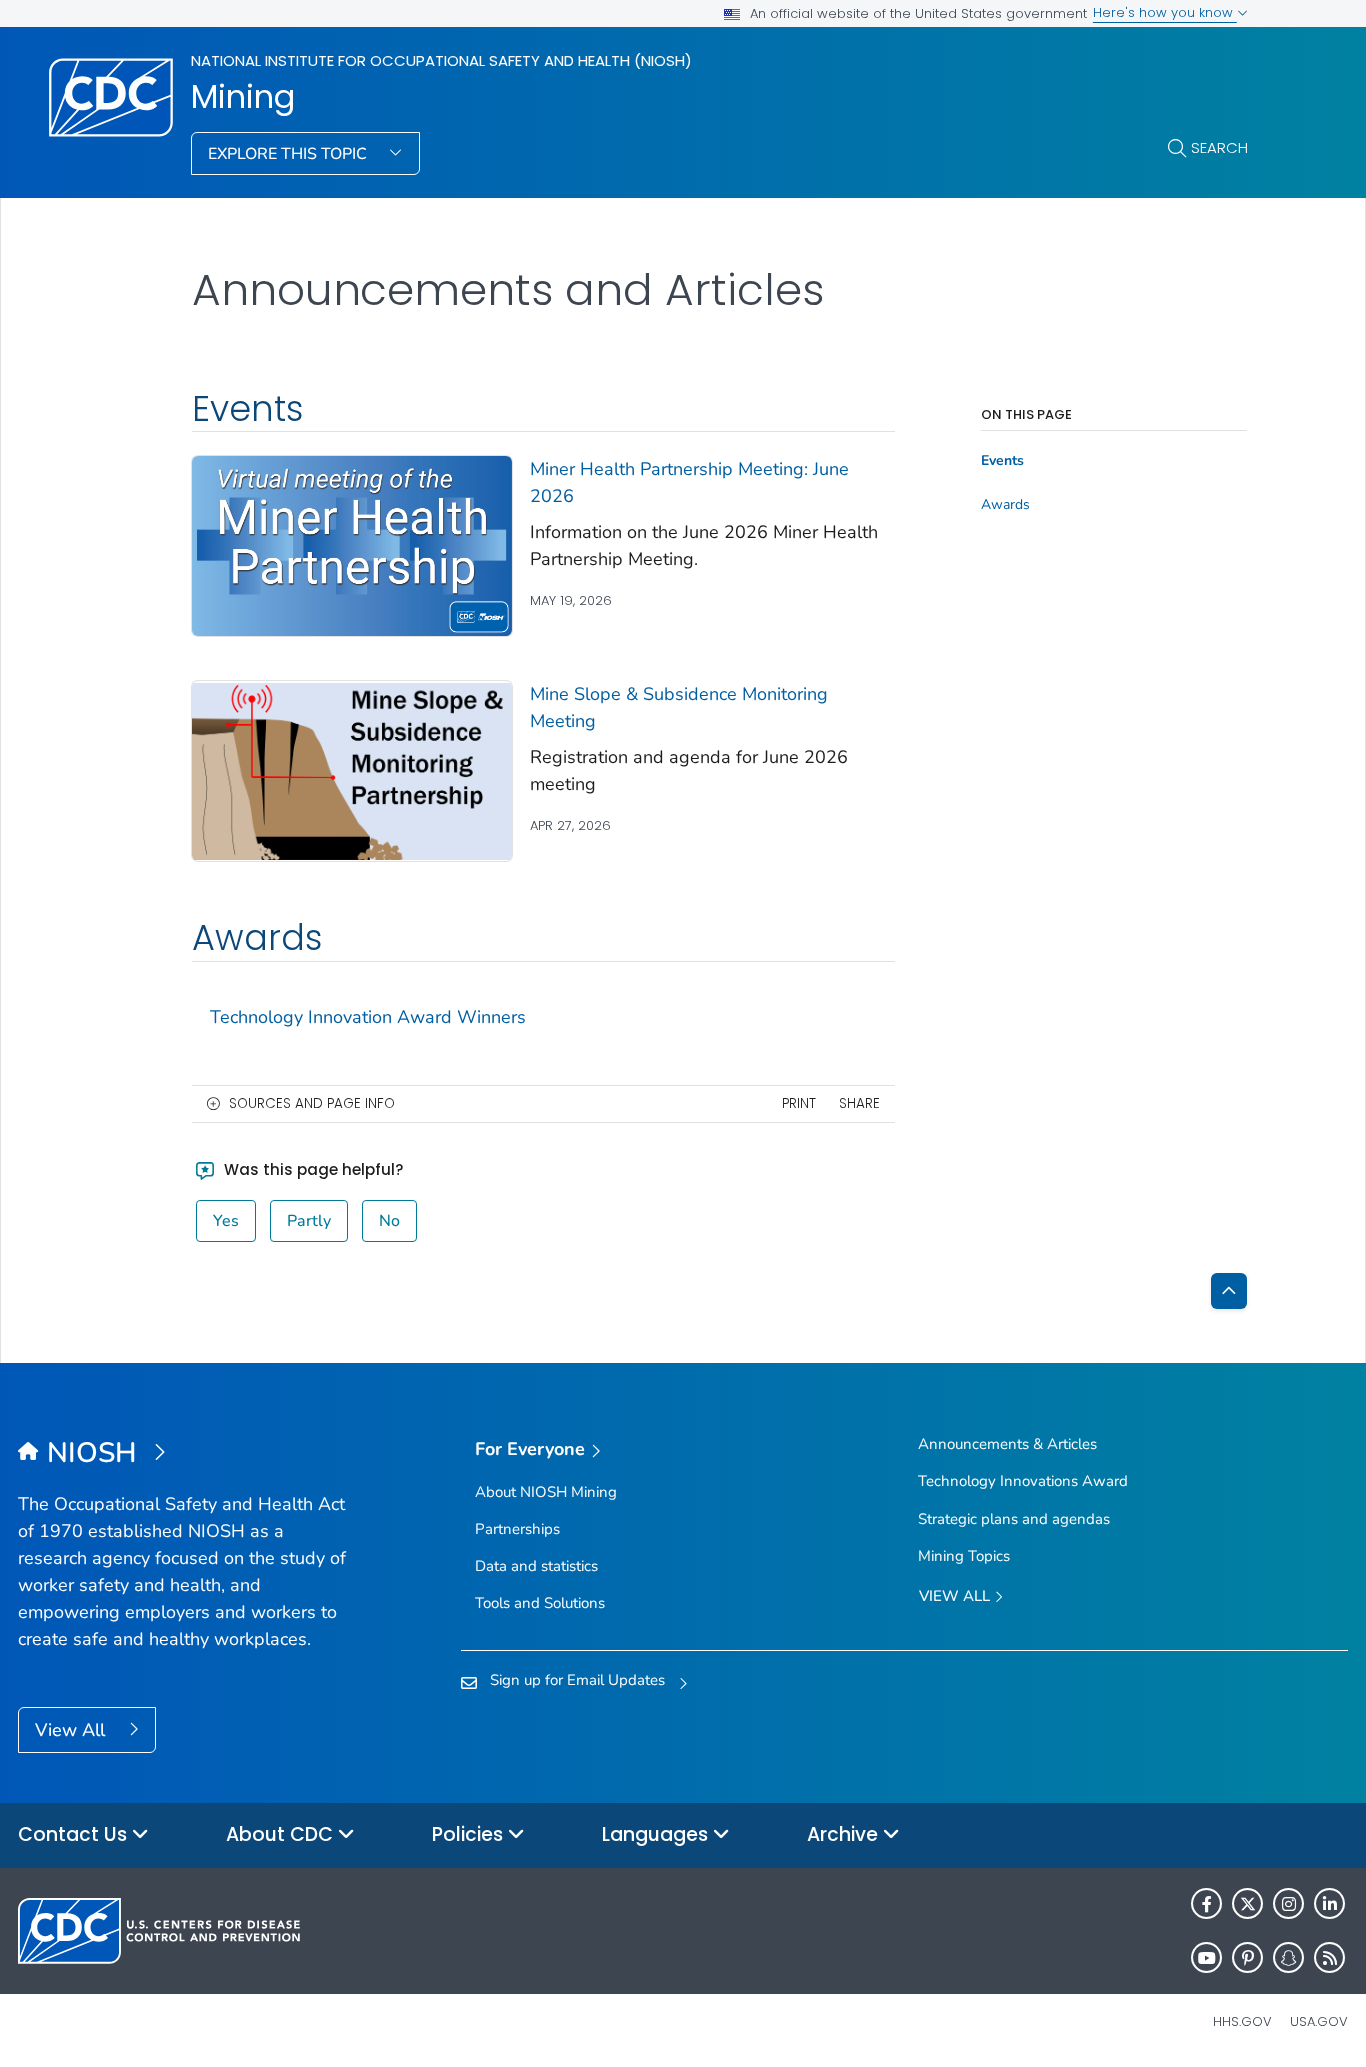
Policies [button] (470, 1834)
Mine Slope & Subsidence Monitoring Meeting (679, 707)
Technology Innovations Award (1023, 1481)
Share (859, 1103)
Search (1219, 147)
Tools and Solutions (540, 1603)
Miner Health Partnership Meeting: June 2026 (689, 482)
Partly (309, 1221)
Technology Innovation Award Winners (368, 1017)
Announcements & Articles (1007, 1444)
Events (1002, 461)
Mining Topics (964, 1556)
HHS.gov (1242, 2021)
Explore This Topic (289, 154)
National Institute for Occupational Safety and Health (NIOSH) (441, 60)
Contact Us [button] (75, 1834)
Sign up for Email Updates (577, 1680)
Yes (226, 1221)
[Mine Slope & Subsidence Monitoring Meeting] (352, 770)
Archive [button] (845, 1834)
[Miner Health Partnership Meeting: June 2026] (352, 545)
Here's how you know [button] (1165, 12)
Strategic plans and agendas (1014, 1519)
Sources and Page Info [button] (312, 1103)
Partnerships (517, 1529)
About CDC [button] (282, 1834)
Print (799, 1103)
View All (72, 1730)
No (389, 1221)
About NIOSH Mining (546, 1492)
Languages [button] (657, 1834)
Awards (1005, 505)
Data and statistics (536, 1566)
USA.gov (1319, 2021)
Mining (243, 97)
